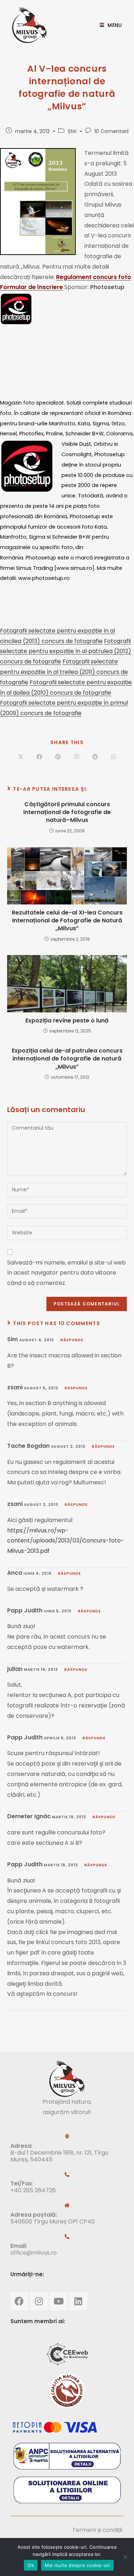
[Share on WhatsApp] (114, 757)
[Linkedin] (78, 2301)
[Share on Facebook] (39, 757)
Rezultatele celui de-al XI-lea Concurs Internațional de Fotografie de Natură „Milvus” (67, 921)
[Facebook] (19, 2301)
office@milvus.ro (34, 2253)
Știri (72, 131)
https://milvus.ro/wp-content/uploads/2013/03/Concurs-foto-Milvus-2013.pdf (66, 1541)
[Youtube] (59, 2301)
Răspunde (72, 1340)
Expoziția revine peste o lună (67, 1021)
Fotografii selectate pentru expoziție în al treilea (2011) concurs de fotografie (64, 672)
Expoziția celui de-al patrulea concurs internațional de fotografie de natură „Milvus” (67, 1059)
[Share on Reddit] (95, 757)
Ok (31, 2565)
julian (15, 1669)
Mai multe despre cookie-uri (77, 2565)
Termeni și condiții (97, 2530)
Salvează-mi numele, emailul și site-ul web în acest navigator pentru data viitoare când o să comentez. (66, 1273)
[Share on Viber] (76, 757)
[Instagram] (39, 2301)
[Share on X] (21, 757)
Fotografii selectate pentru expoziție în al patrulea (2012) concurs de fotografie (66, 651)
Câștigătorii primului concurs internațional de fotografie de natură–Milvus (67, 812)
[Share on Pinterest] (58, 757)
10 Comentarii (111, 131)
